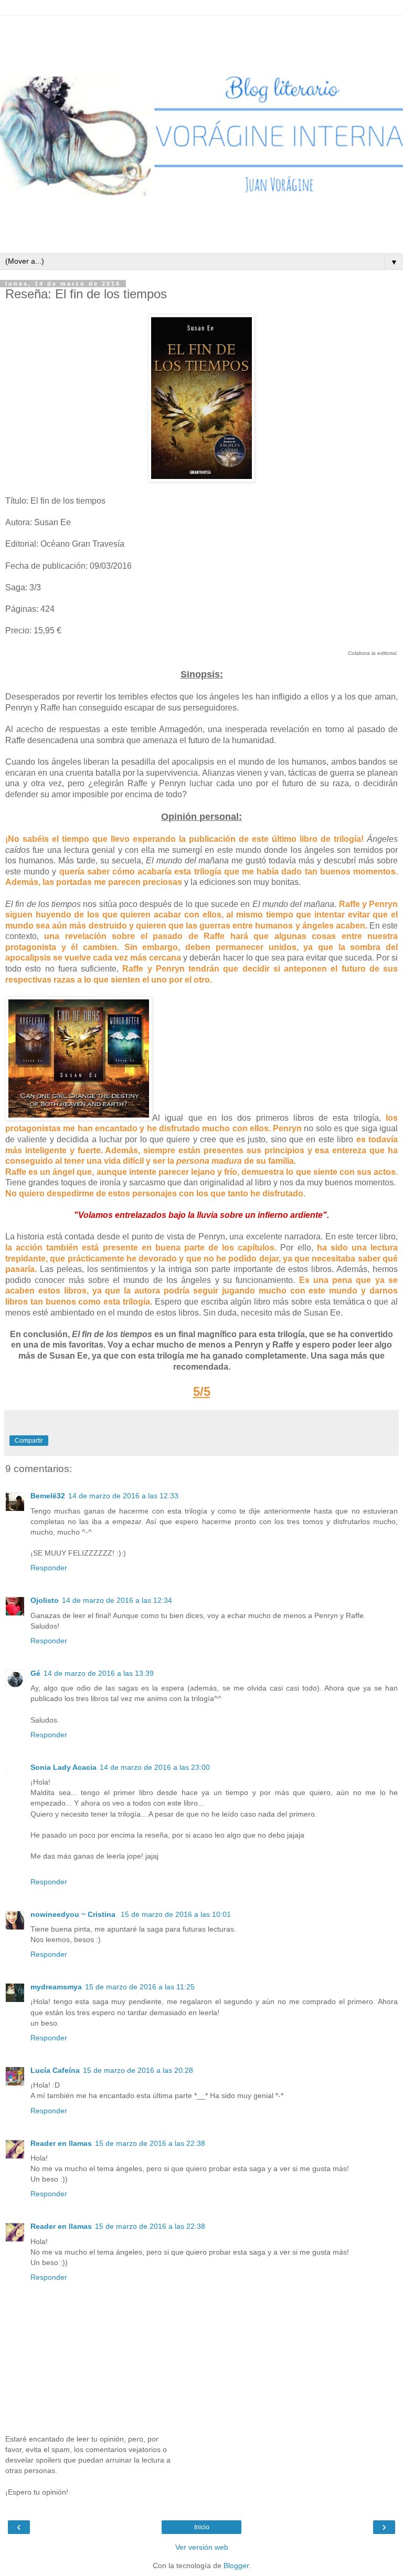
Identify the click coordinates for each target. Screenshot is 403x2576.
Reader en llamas (61, 2143)
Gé (35, 1673)
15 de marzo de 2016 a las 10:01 (176, 1914)
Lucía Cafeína (55, 2070)
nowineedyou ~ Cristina (74, 1914)
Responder (49, 1568)
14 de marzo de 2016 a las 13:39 (99, 1673)
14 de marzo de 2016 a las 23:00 (155, 1767)
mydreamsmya (56, 1987)
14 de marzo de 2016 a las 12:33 (123, 1496)
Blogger (236, 2565)
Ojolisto (45, 1600)
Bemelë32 (48, 1496)
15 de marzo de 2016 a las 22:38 (150, 2143)
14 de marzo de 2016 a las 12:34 (117, 1600)
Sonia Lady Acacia (63, 1767)
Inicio (202, 2527)
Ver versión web (202, 2547)
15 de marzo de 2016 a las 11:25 (140, 1987)
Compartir (29, 1441)
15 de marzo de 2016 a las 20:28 (138, 2070)
